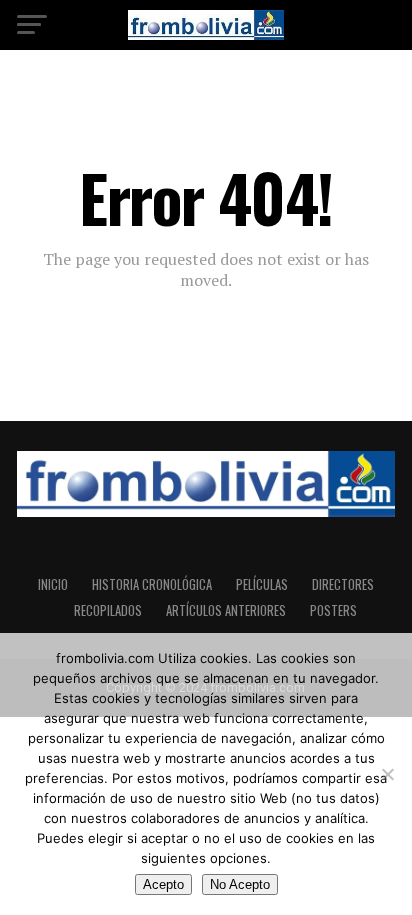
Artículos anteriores (226, 610)
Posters (333, 610)
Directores (343, 584)
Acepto (163, 884)
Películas (262, 584)
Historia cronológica (152, 584)
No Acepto (240, 884)
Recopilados (108, 610)
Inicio (53, 584)
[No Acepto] (387, 774)
